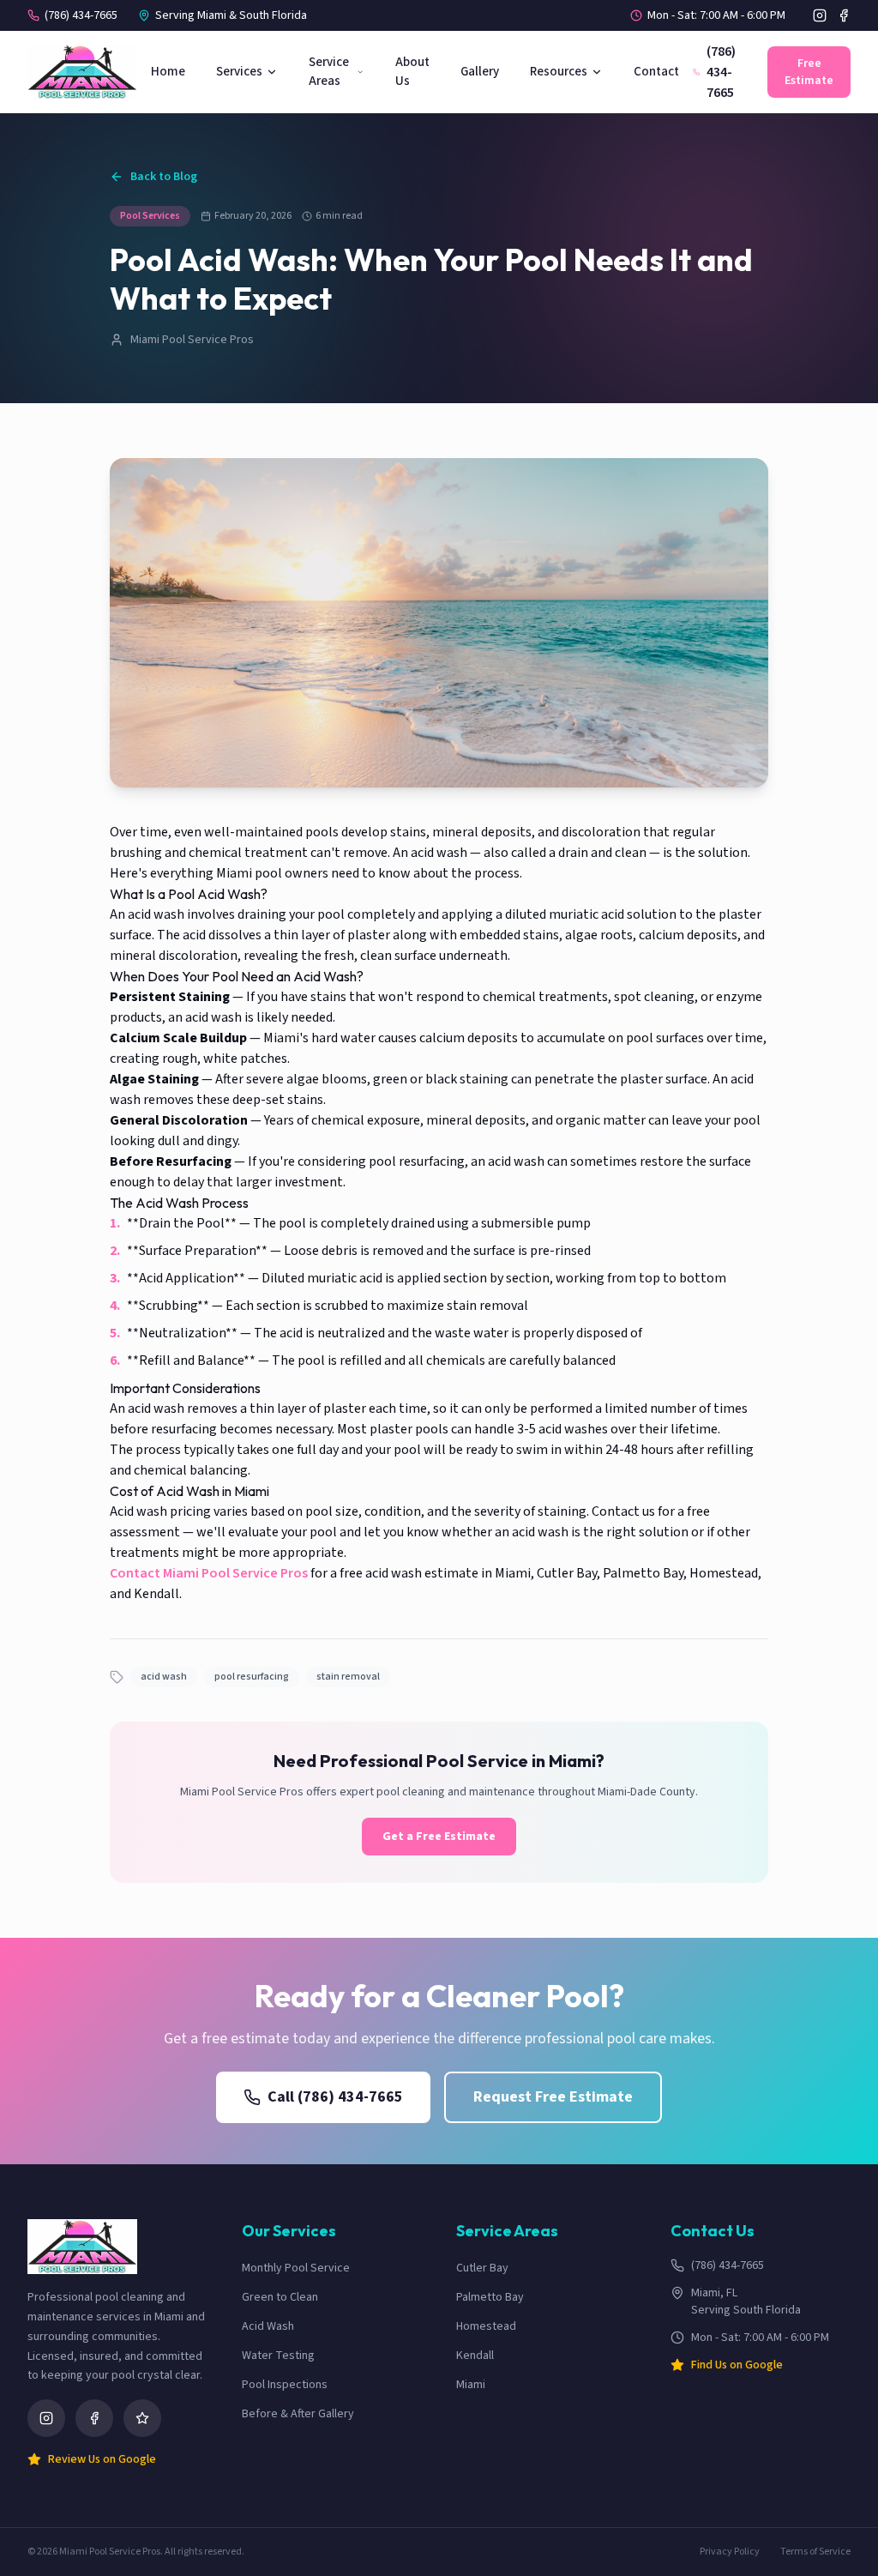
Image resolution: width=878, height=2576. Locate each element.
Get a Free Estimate (439, 1837)
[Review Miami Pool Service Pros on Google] (142, 2418)
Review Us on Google (102, 2459)
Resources (559, 72)
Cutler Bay (482, 2268)
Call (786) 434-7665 (335, 2097)
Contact (656, 72)
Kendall (475, 2356)
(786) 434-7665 (81, 15)
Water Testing (278, 2356)
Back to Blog (164, 177)
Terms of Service (815, 2552)
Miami (471, 2385)
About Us (412, 72)
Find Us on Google (737, 2365)
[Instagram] (820, 15)
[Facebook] (844, 15)
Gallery (480, 72)
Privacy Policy (730, 2552)
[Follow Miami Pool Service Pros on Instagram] (46, 2418)
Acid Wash (268, 2326)
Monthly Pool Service (296, 2268)
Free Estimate (809, 72)
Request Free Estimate (553, 2097)
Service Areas (329, 72)
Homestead (486, 2326)
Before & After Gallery (298, 2414)
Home (168, 72)
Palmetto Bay (490, 2297)
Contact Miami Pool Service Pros (209, 1573)
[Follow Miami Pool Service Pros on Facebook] (94, 2418)
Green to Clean (280, 2297)
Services (239, 72)
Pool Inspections (285, 2385)
